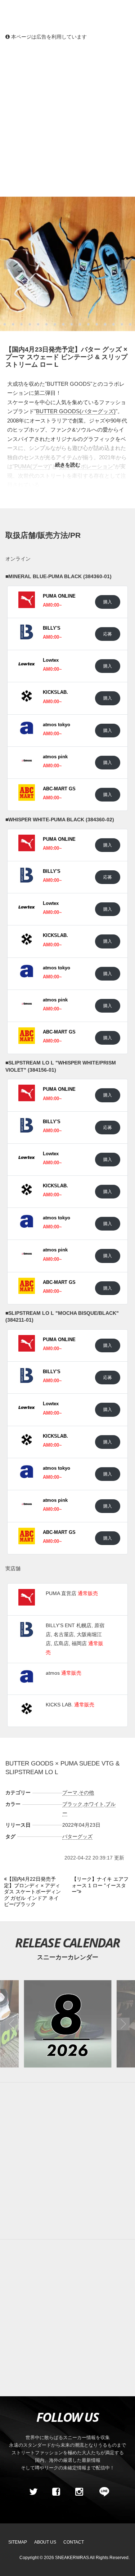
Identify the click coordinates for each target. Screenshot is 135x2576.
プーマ (70, 1793)
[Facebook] (56, 2492)
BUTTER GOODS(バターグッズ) (76, 411)
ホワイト (94, 1804)
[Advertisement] (67, 118)
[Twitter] (33, 2492)
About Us (45, 2542)
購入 (108, 602)
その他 (86, 1793)
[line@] (102, 2492)
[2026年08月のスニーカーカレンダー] (67, 2024)
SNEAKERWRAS (72, 2558)
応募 (108, 634)
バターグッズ (77, 1836)
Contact (74, 2542)
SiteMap (18, 2542)
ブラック (72, 1804)
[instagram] (79, 2492)
